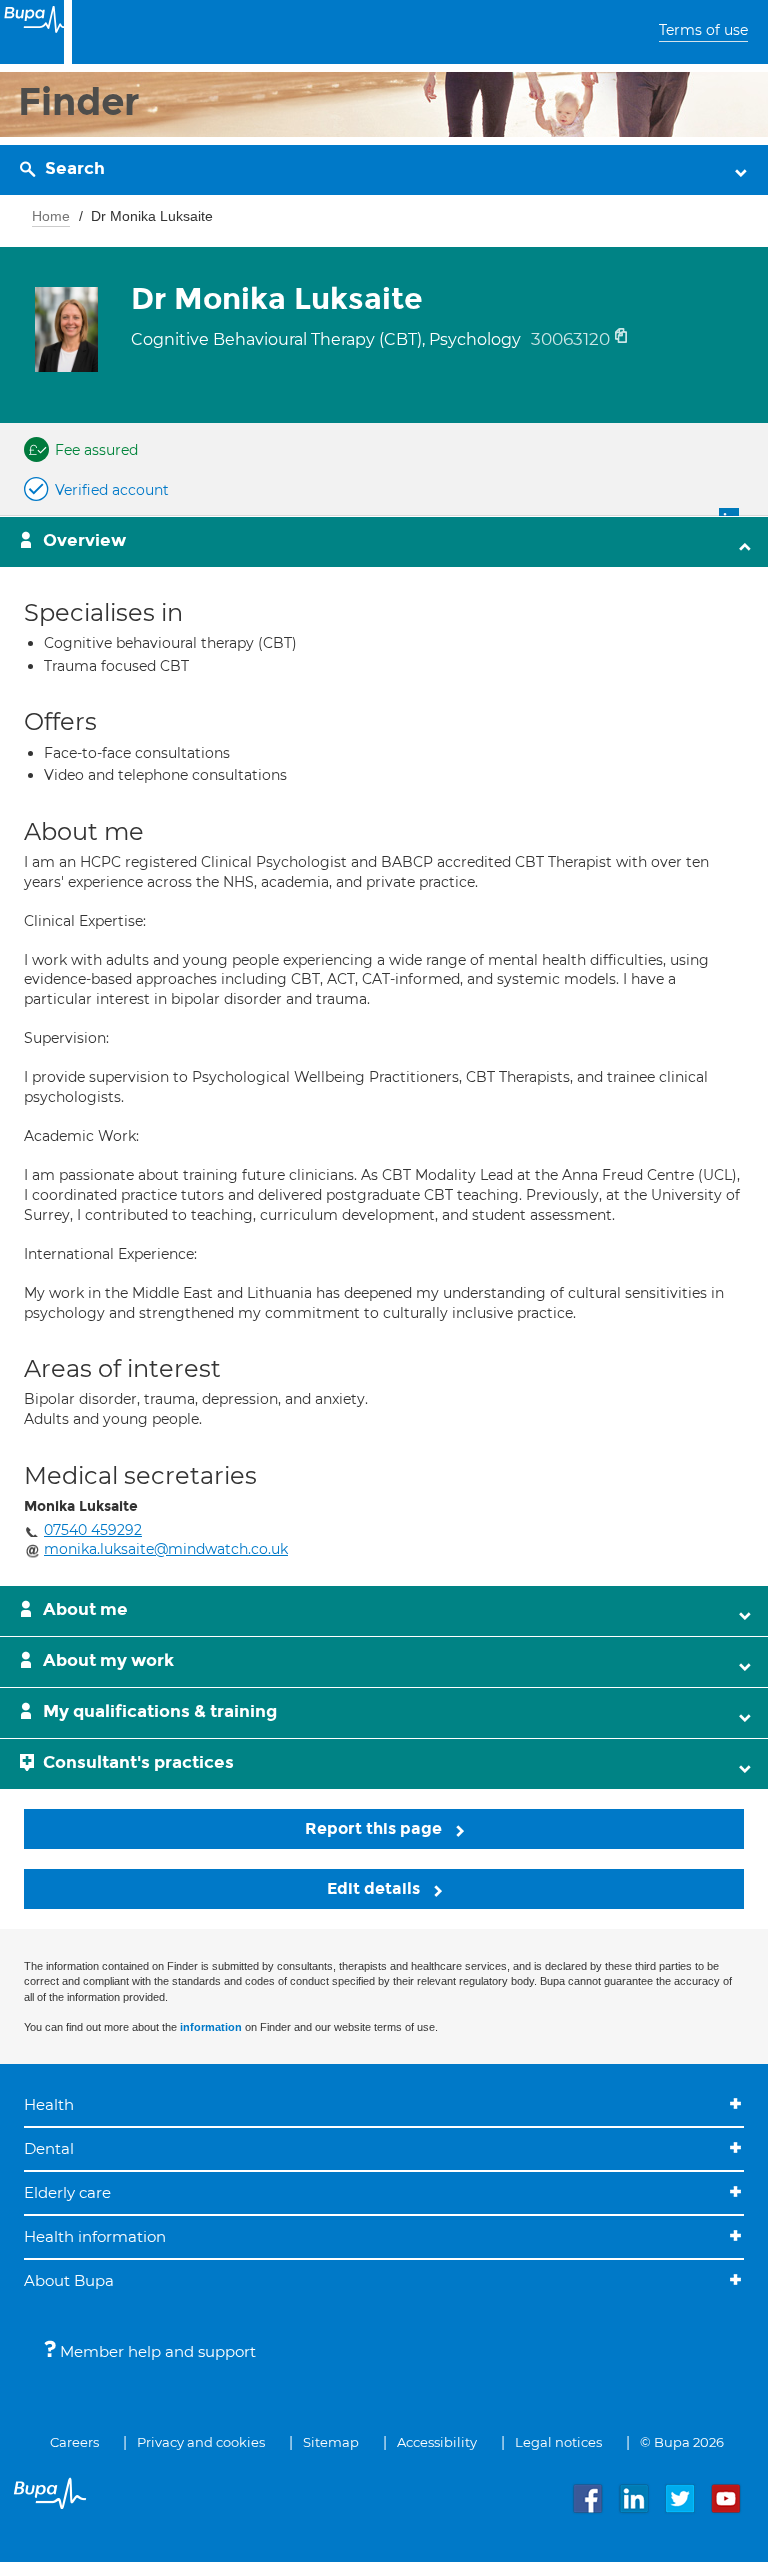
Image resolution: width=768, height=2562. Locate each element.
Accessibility (437, 2442)
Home (51, 216)
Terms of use (703, 30)
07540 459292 (93, 1530)
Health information (95, 2236)
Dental (49, 2148)
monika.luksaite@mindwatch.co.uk (166, 1549)
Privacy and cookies (201, 2442)
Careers (74, 2442)
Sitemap (331, 2442)
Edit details (375, 1888)
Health (49, 2104)
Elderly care (67, 2192)
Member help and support (156, 2351)
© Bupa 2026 (682, 2442)
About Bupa (69, 2280)
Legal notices (558, 2442)
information (211, 2027)
